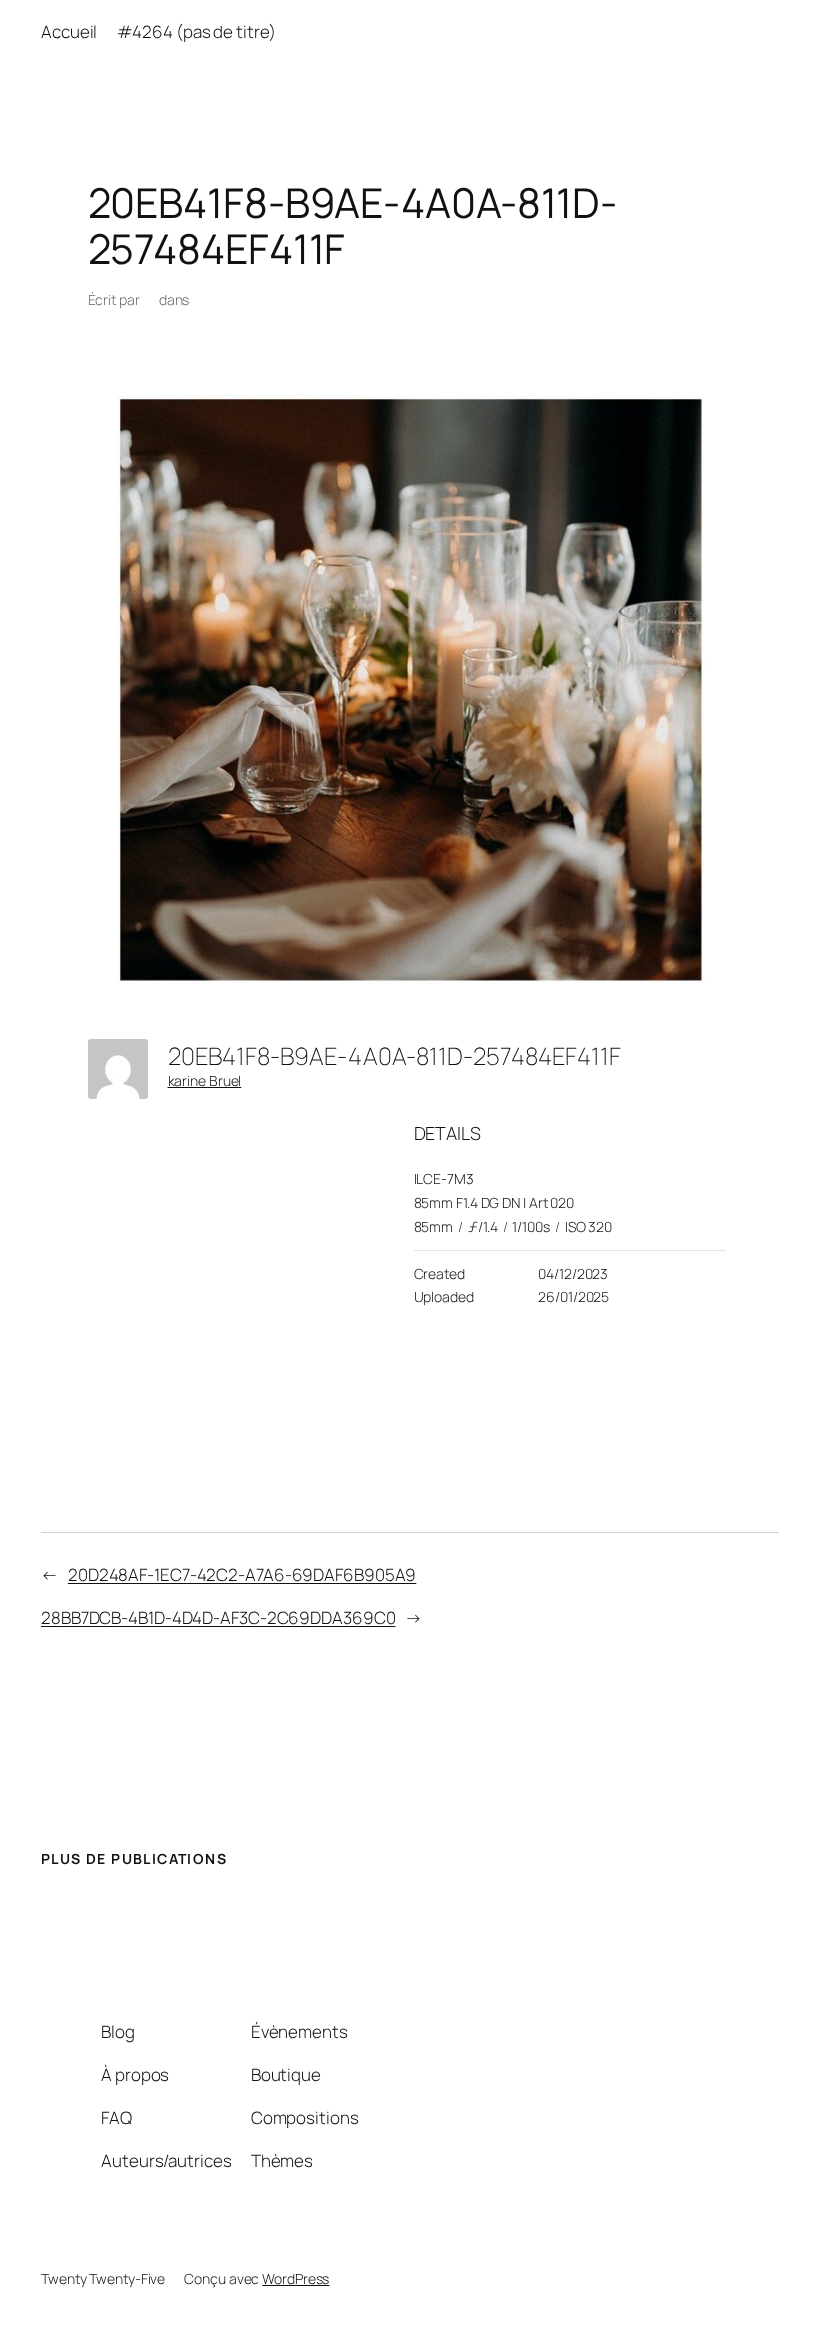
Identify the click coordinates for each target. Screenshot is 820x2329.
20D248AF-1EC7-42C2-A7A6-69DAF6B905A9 (242, 1574)
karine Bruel (205, 1080)
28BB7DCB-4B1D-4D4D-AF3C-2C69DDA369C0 (218, 1617)
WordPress (295, 2278)
